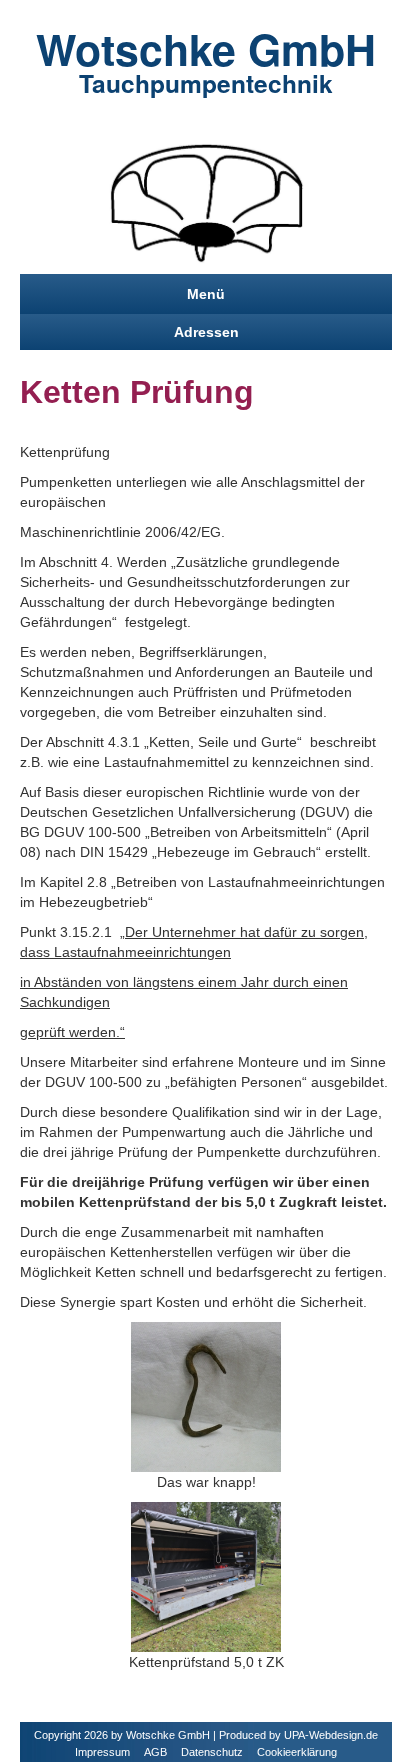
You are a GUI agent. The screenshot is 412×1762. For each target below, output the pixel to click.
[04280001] (206, 1396)
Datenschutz (212, 1752)
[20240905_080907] (206, 1576)
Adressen (206, 332)
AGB (155, 1752)
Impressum (102, 1752)
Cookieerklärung (297, 1752)
